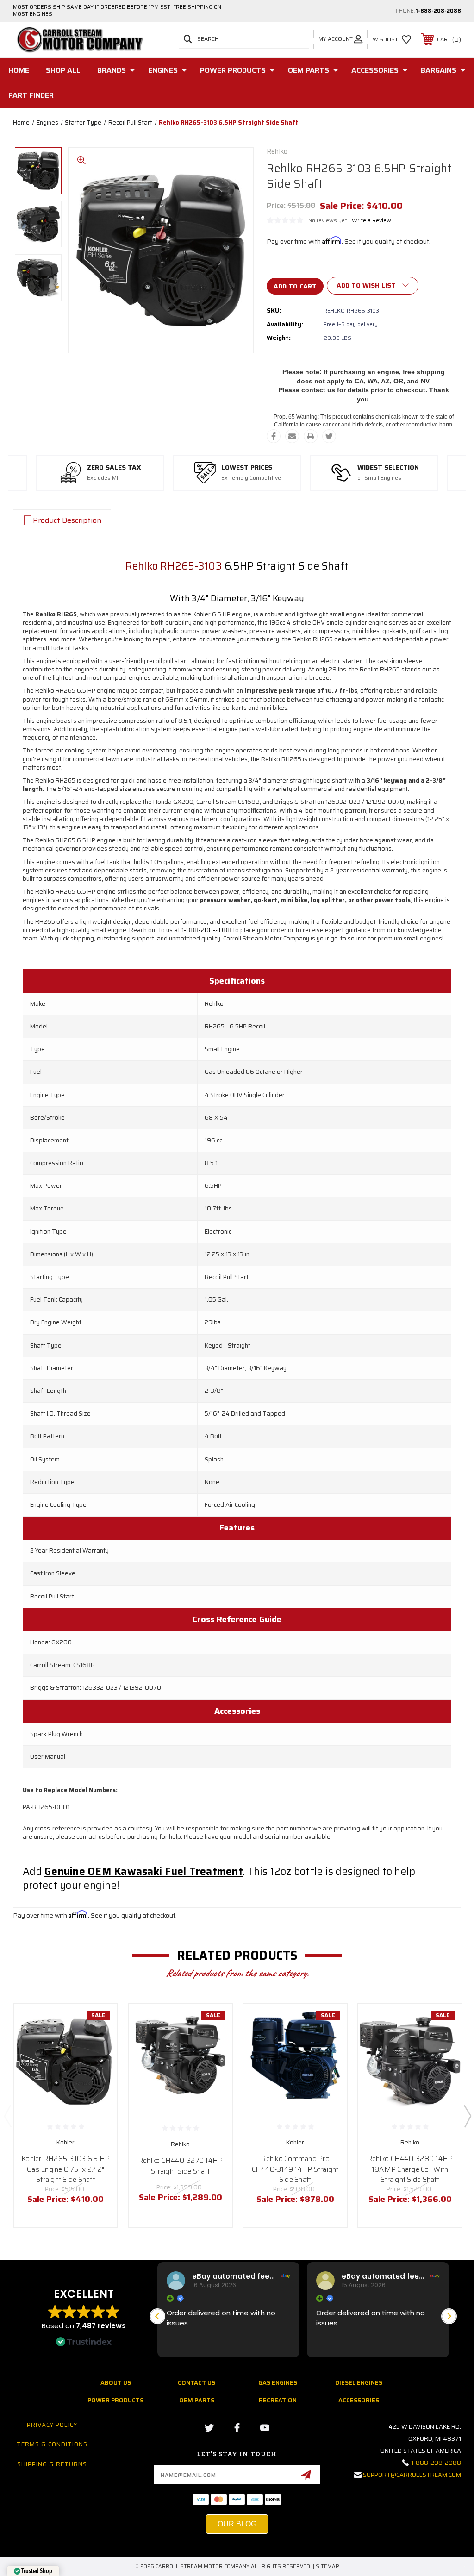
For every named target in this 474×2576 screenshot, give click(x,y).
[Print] (311, 436)
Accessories (375, 70)
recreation (278, 2400)
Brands (112, 70)
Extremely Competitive (251, 478)
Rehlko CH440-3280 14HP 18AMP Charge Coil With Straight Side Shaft (410, 2169)
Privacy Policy (52, 2425)
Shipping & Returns (52, 2464)
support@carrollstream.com (412, 2475)
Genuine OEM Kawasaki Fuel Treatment (144, 1871)
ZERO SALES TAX (114, 468)
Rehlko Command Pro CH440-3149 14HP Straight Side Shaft (295, 2169)
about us (116, 2383)
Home (19, 70)
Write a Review (371, 220)
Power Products (233, 70)
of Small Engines (379, 478)
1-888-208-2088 (438, 11)
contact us (318, 390)
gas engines (278, 2383)
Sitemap (327, 2567)
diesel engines (359, 2383)
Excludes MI (103, 478)
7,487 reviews (101, 2326)
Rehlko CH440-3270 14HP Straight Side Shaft (181, 2166)
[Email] (292, 436)
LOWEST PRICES (247, 468)
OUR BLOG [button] (237, 2524)
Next (467, 2116)
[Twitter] (329, 436)
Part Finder (31, 95)
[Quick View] (99, 2022)
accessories (359, 2400)
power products (115, 2400)
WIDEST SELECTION (388, 468)
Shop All (63, 70)
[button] (449, 2316)
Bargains (439, 70)
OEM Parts (309, 70)
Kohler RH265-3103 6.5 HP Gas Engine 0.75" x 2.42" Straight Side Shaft (65, 2169)
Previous (7, 2116)
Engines (163, 70)
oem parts (197, 2400)
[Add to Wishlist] (99, 2044)
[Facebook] (274, 436)
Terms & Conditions (52, 2444)
